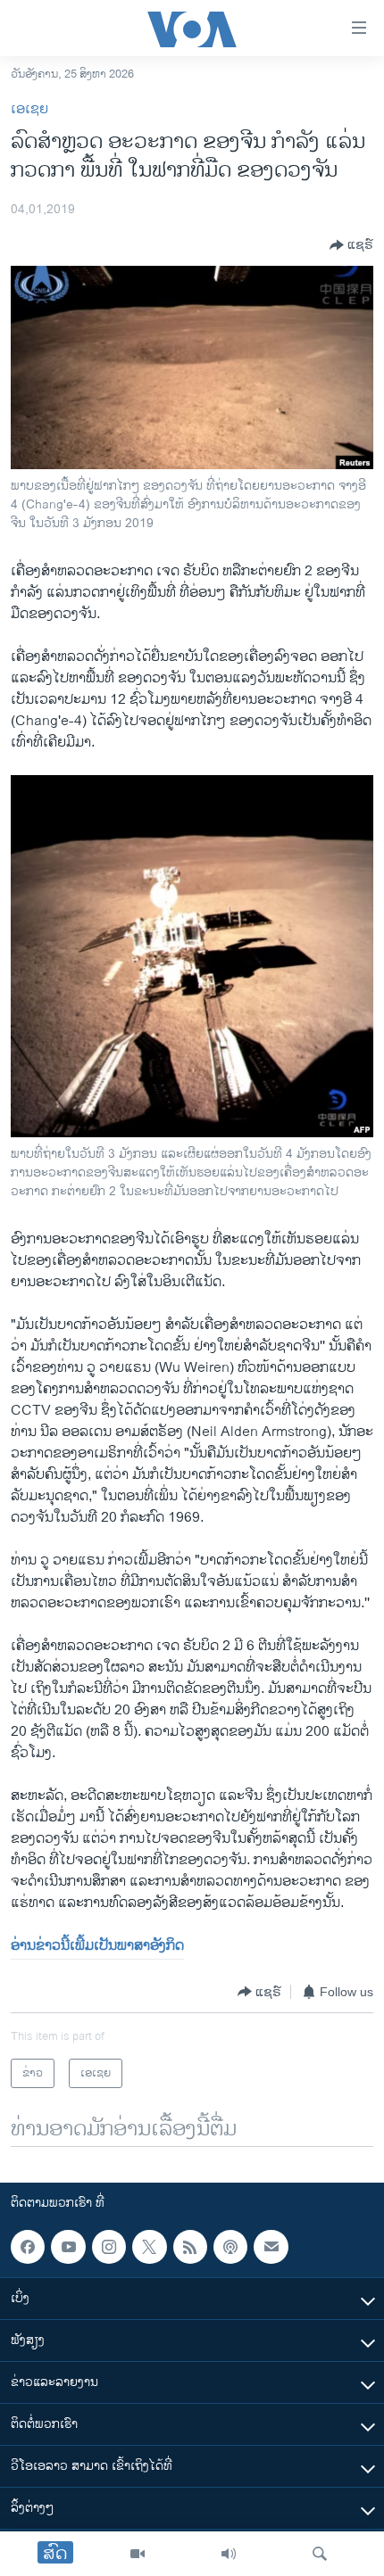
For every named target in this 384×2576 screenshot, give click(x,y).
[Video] (138, 2554)
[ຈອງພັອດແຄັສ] (271, 2247)
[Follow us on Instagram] (109, 2247)
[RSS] (190, 2247)
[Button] (351, 245)
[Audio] (229, 2554)
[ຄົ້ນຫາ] (320, 2554)
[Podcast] (230, 2247)
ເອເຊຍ (29, 109)
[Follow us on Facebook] (28, 2247)
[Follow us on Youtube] (68, 2247)
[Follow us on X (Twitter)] (149, 2247)
